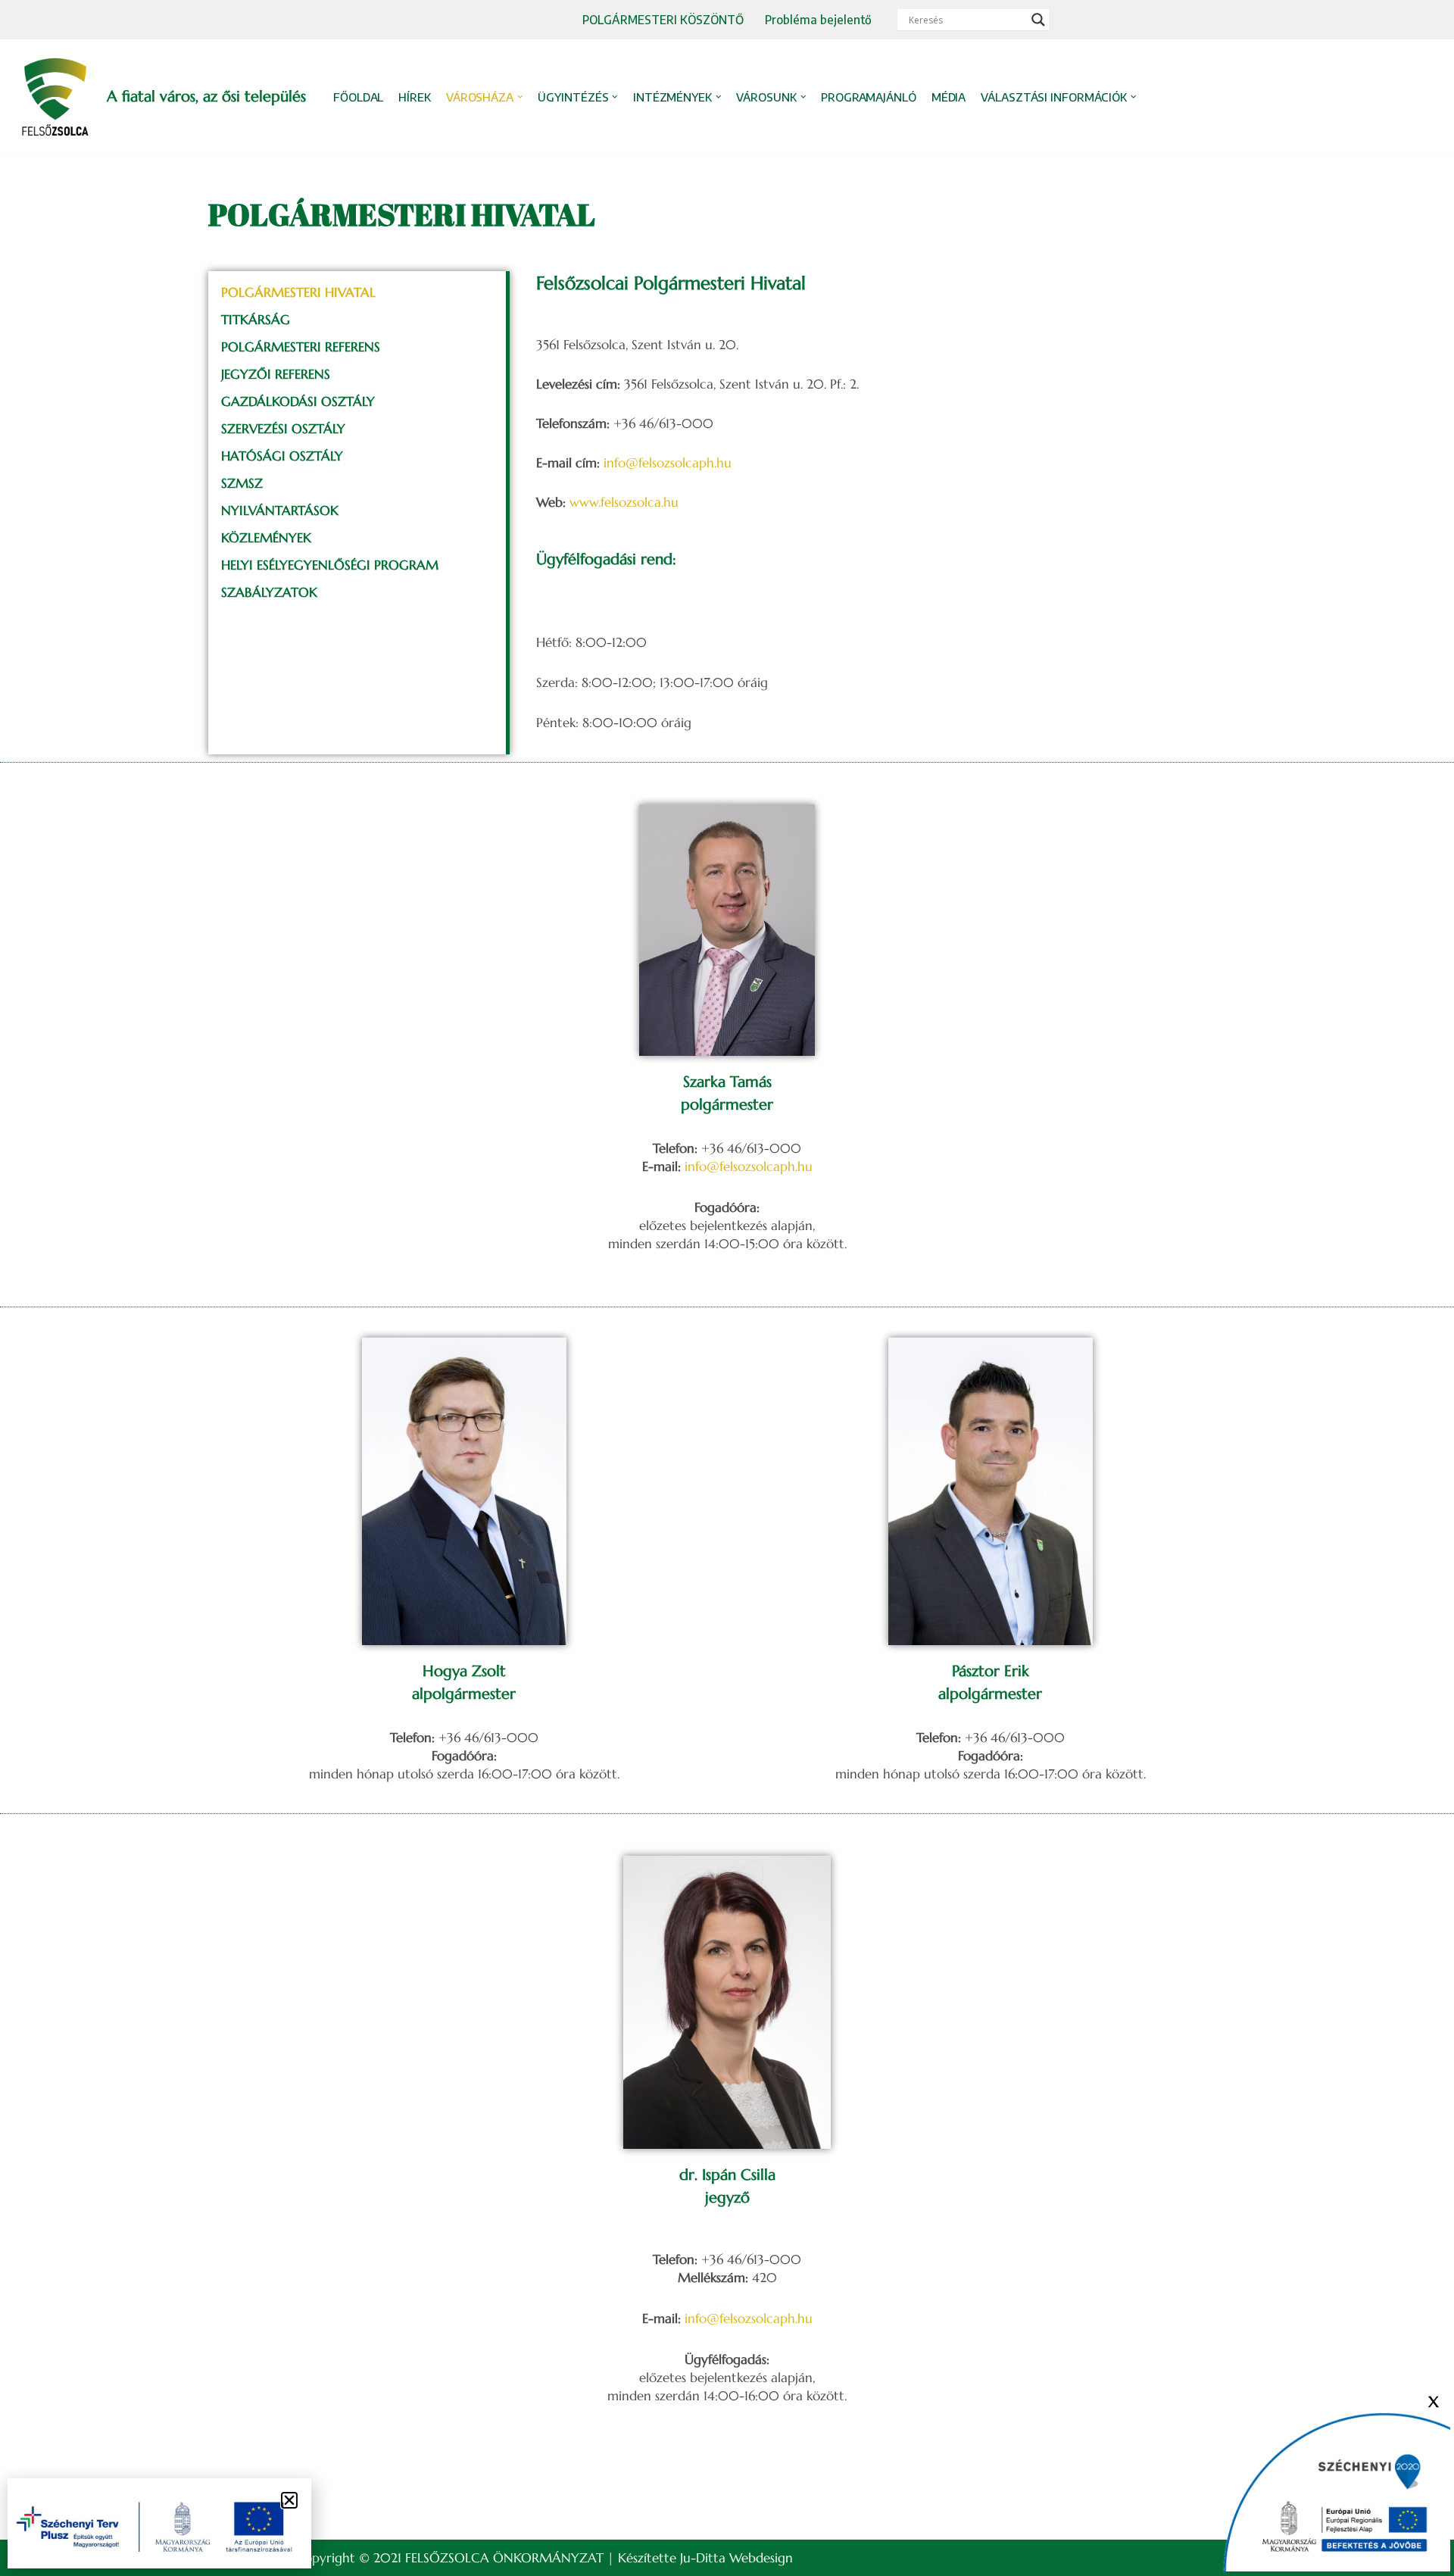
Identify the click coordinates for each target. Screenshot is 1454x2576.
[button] (520, 97)
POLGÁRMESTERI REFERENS (301, 347)
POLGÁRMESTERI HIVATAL (298, 292)
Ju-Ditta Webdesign (736, 2558)
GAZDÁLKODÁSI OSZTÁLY (298, 401)
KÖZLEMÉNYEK (266, 538)
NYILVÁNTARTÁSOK (280, 511)
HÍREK (415, 97)
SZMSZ (242, 483)
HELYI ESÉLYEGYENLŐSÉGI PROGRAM (330, 565)
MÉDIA (949, 97)
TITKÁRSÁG (256, 320)
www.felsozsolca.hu (624, 502)
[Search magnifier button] (1038, 20)
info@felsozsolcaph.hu (668, 463)
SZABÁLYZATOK (269, 592)
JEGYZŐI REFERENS (276, 374)
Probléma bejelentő (818, 19)
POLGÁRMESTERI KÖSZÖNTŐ (663, 19)
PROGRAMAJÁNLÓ (869, 97)
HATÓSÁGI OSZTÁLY (282, 456)
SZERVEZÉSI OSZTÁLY (283, 429)
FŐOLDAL (358, 97)
